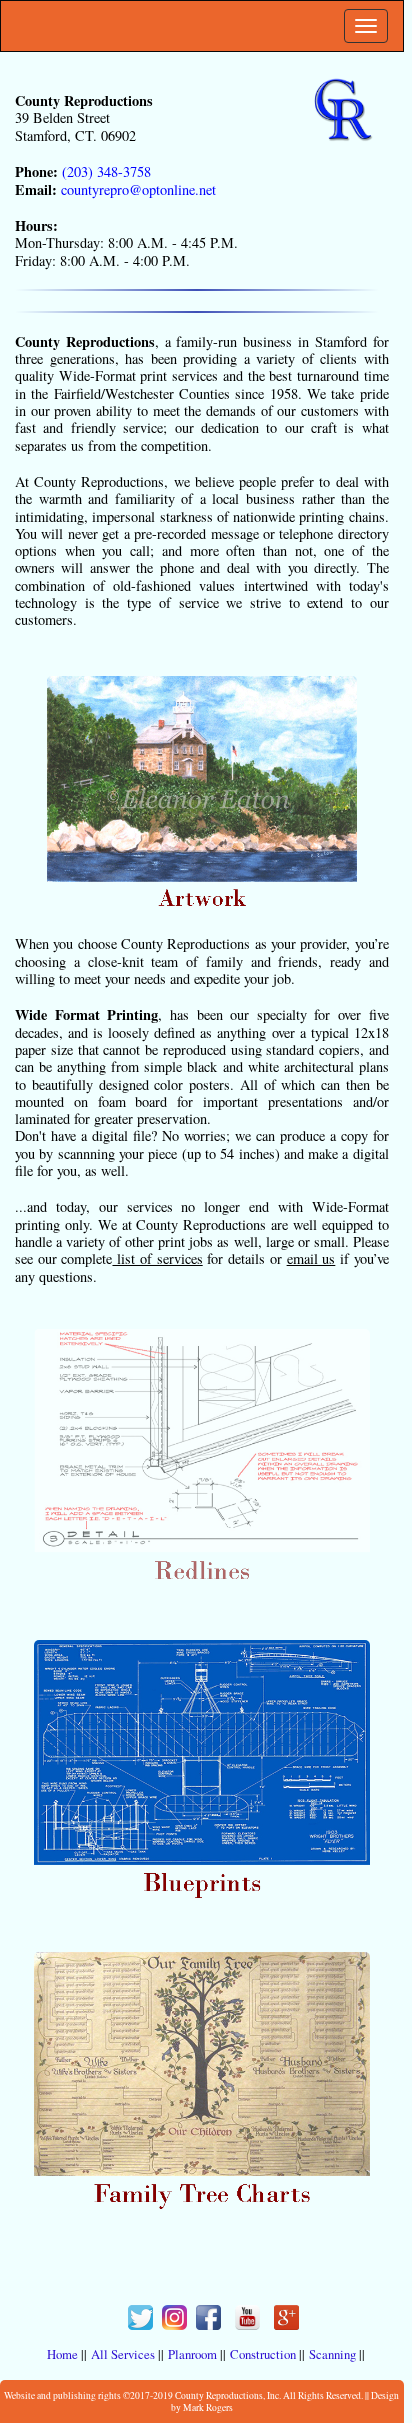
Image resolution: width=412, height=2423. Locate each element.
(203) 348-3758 (104, 171)
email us (311, 1258)
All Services (123, 2354)
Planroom (192, 2354)
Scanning (332, 2354)
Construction (263, 2354)
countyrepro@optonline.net (136, 189)
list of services (157, 1258)
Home (62, 2354)
